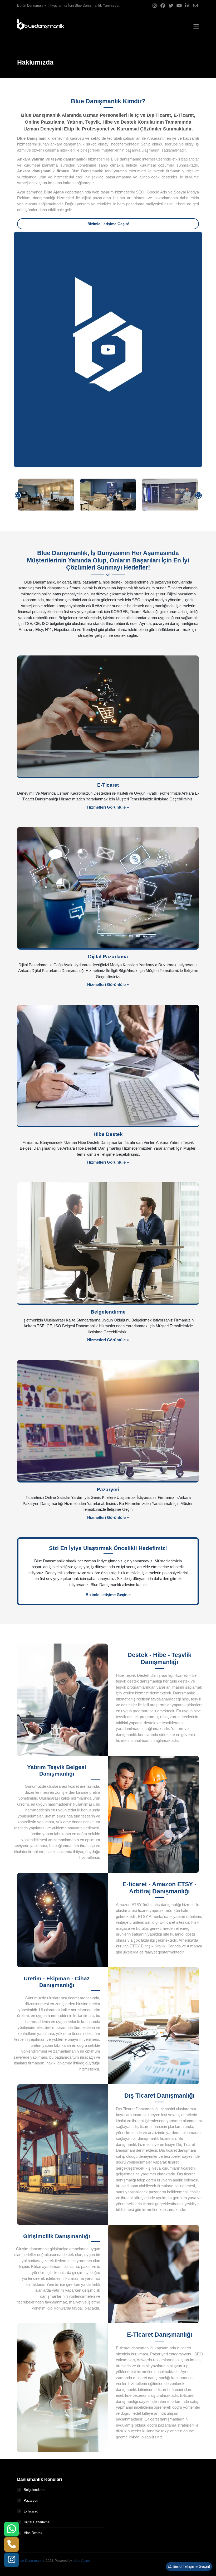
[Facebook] (163, 6)
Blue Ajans (82, 2561)
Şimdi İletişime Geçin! (191, 2566)
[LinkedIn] (187, 6)
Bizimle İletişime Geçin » (108, 1595)
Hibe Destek (33, 2533)
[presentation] (18, 495)
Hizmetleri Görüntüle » (108, 807)
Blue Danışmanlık (31, 2561)
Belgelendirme (35, 2490)
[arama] (12, 2545)
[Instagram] (155, 6)
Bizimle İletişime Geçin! (108, 224)
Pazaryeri (31, 2500)
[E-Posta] (195, 6)
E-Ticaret (31, 2511)
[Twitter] (171, 6)
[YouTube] (179, 6)
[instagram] (12, 2560)
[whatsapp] (11, 2529)
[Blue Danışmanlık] (41, 26)
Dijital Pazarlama (37, 2522)
